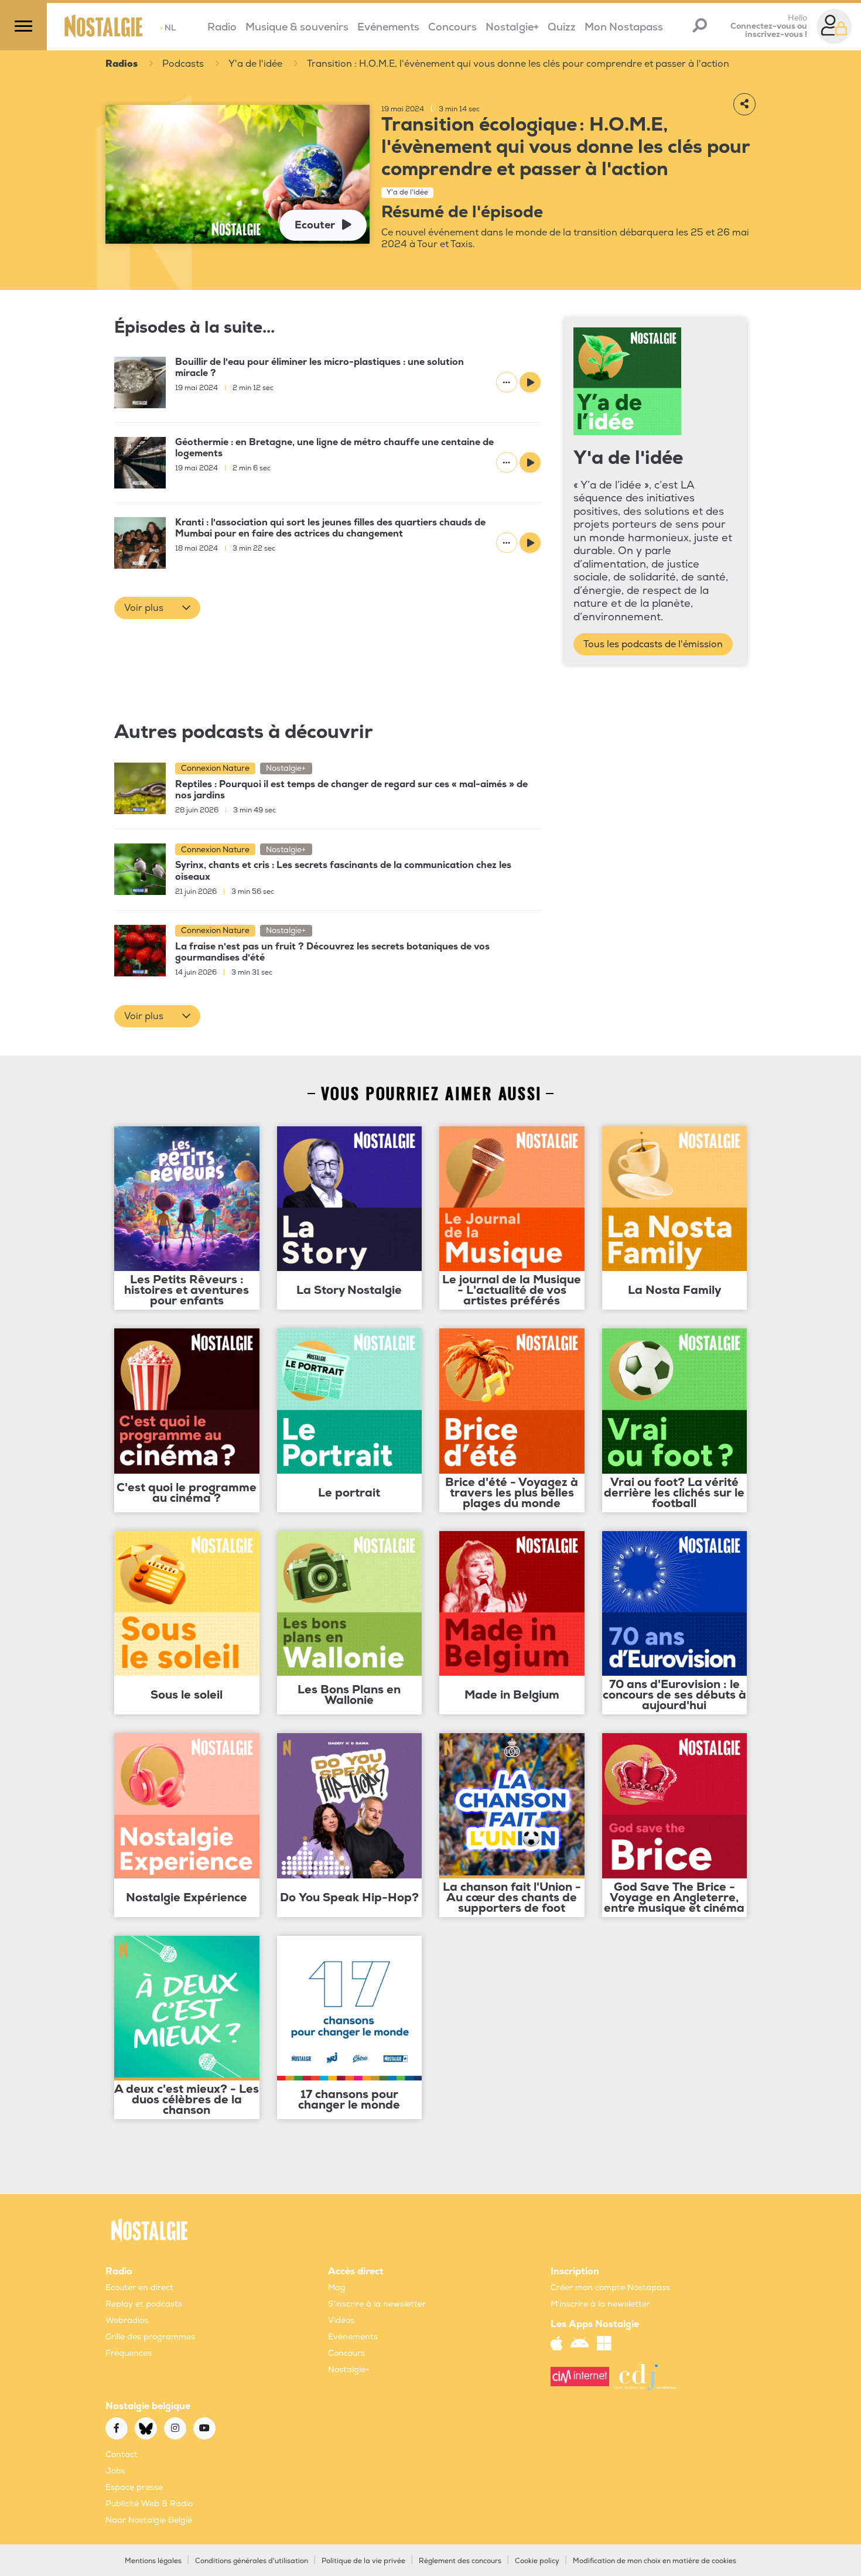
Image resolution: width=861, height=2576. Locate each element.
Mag (337, 2288)
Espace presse (134, 2487)
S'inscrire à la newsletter (377, 2304)
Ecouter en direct (139, 2288)
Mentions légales (153, 2561)
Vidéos (341, 2320)
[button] (157, 608)
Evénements (388, 27)
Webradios (127, 2320)
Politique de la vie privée (363, 2561)
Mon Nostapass (624, 27)
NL (168, 28)
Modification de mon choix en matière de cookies (655, 2561)
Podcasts (183, 64)
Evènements (353, 2337)
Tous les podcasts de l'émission (653, 644)
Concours (452, 27)
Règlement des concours (460, 2561)
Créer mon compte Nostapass (610, 2288)
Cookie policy (537, 2561)
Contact (122, 2454)
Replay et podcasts (144, 2304)
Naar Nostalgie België (149, 2520)
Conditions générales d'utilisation (252, 2561)
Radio (222, 27)
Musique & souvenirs (297, 27)
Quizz (562, 27)
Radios (122, 64)
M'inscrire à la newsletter (600, 2304)
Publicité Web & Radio (149, 2504)
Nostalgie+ (512, 27)
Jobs (115, 2471)
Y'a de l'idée (255, 64)
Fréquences (129, 2353)
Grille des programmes (150, 2337)
